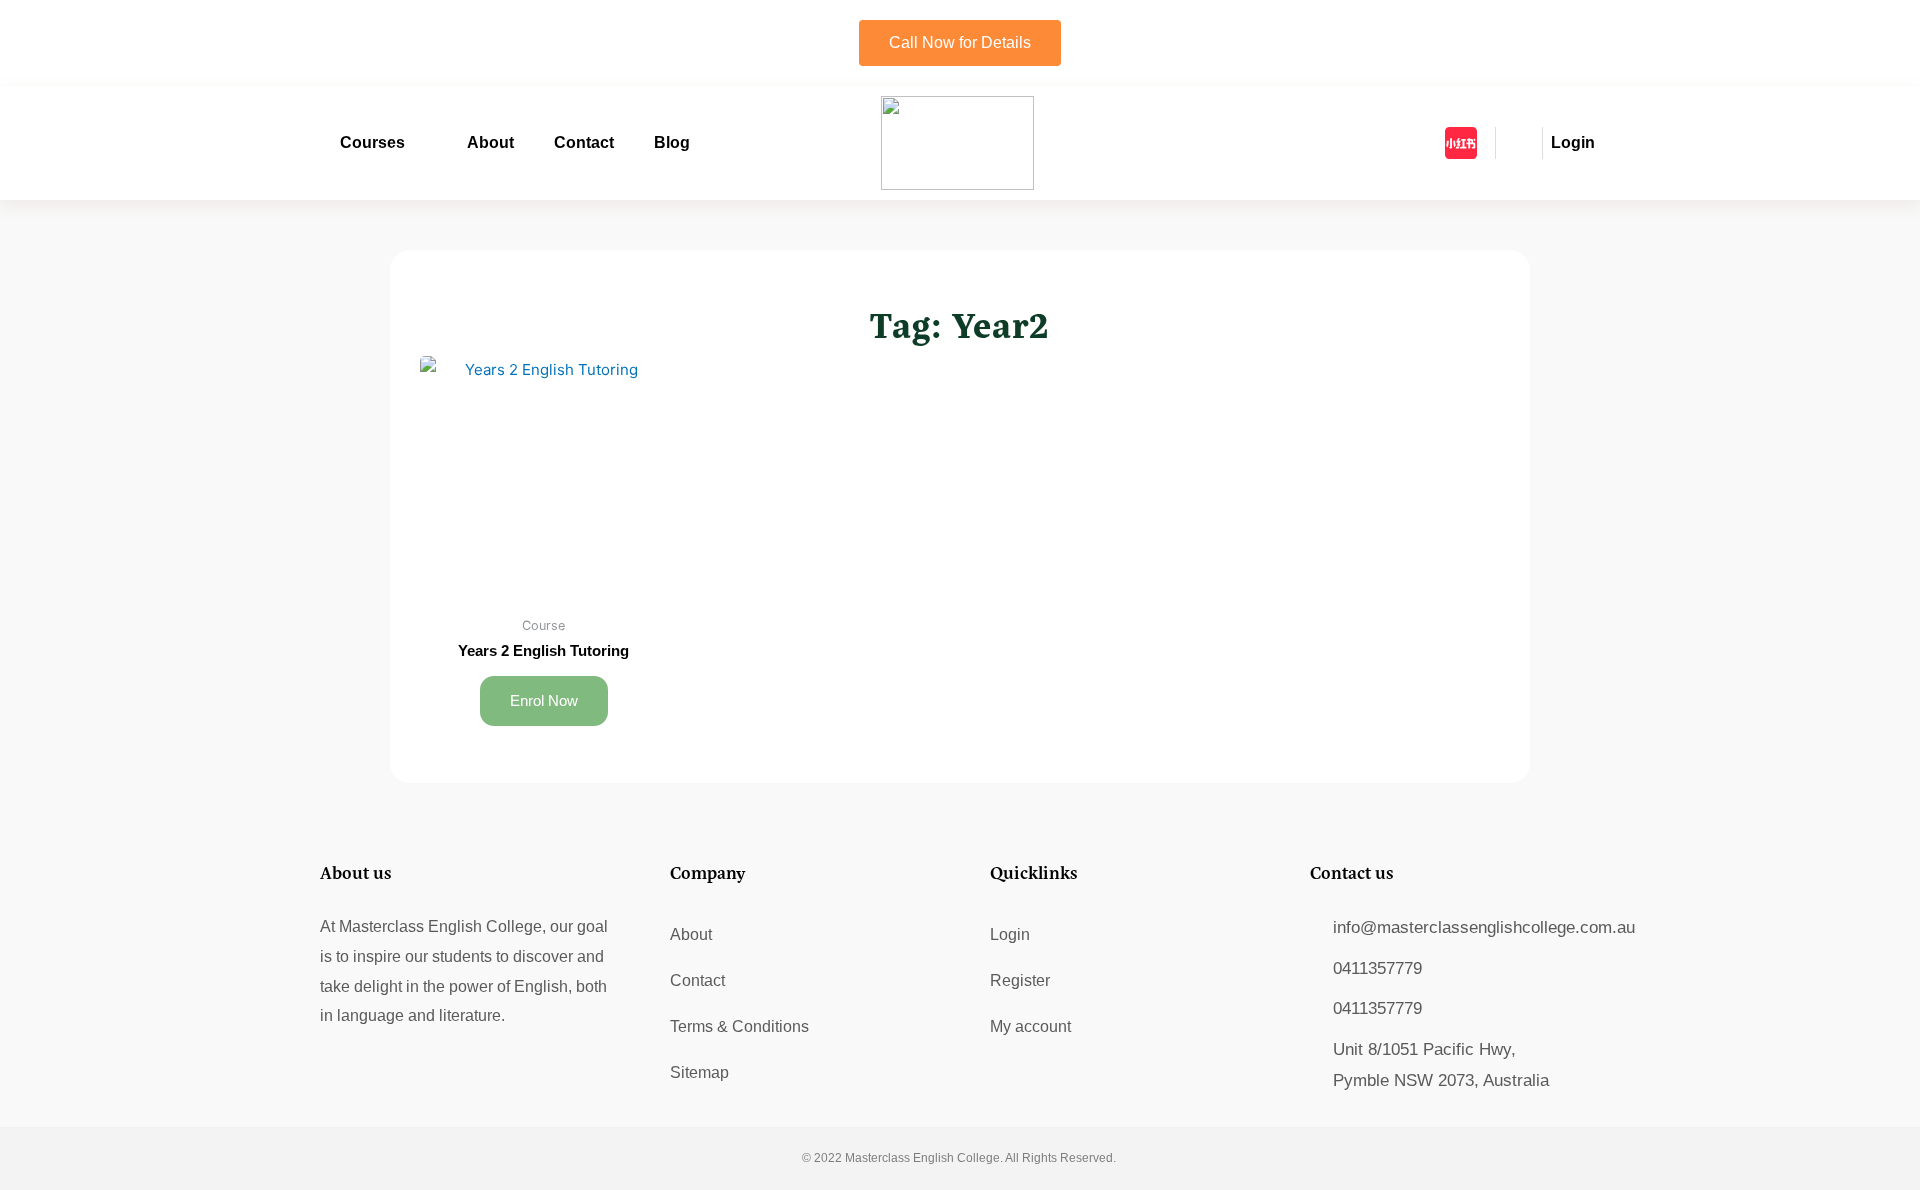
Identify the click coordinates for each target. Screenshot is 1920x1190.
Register (1020, 980)
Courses (372, 142)
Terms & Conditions (739, 1026)
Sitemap (699, 1072)
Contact (584, 142)
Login (1010, 934)
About (490, 142)
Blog (672, 142)
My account (1030, 1026)
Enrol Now (544, 700)
